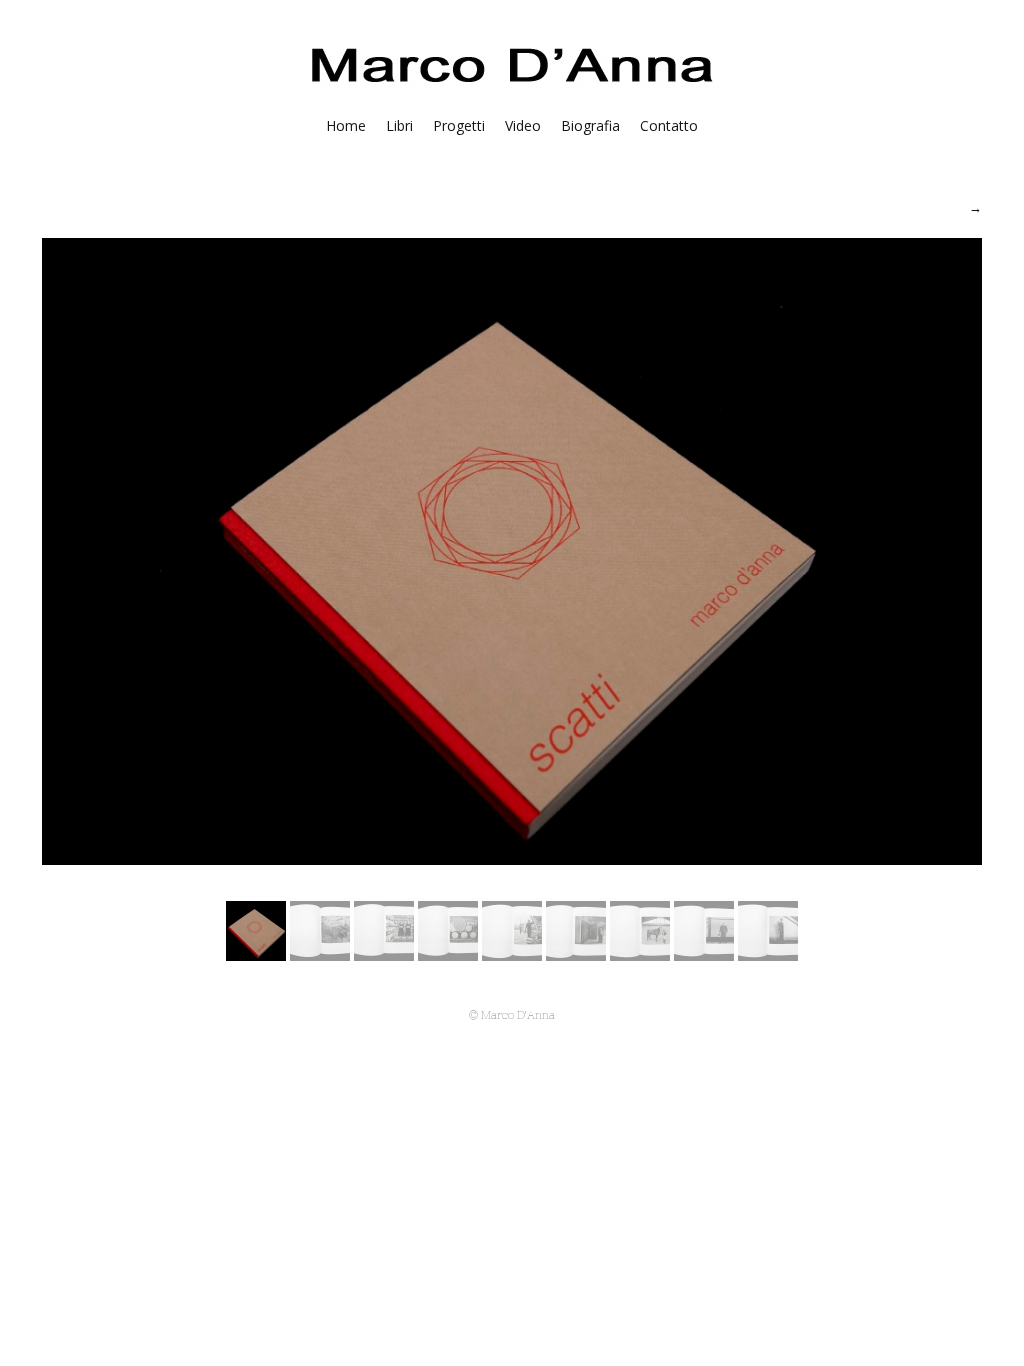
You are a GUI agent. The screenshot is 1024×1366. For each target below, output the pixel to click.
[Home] (512, 87)
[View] (320, 955)
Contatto (669, 125)
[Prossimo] (975, 207)
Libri (399, 125)
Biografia (590, 125)
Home (346, 125)
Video (523, 125)
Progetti (459, 125)
